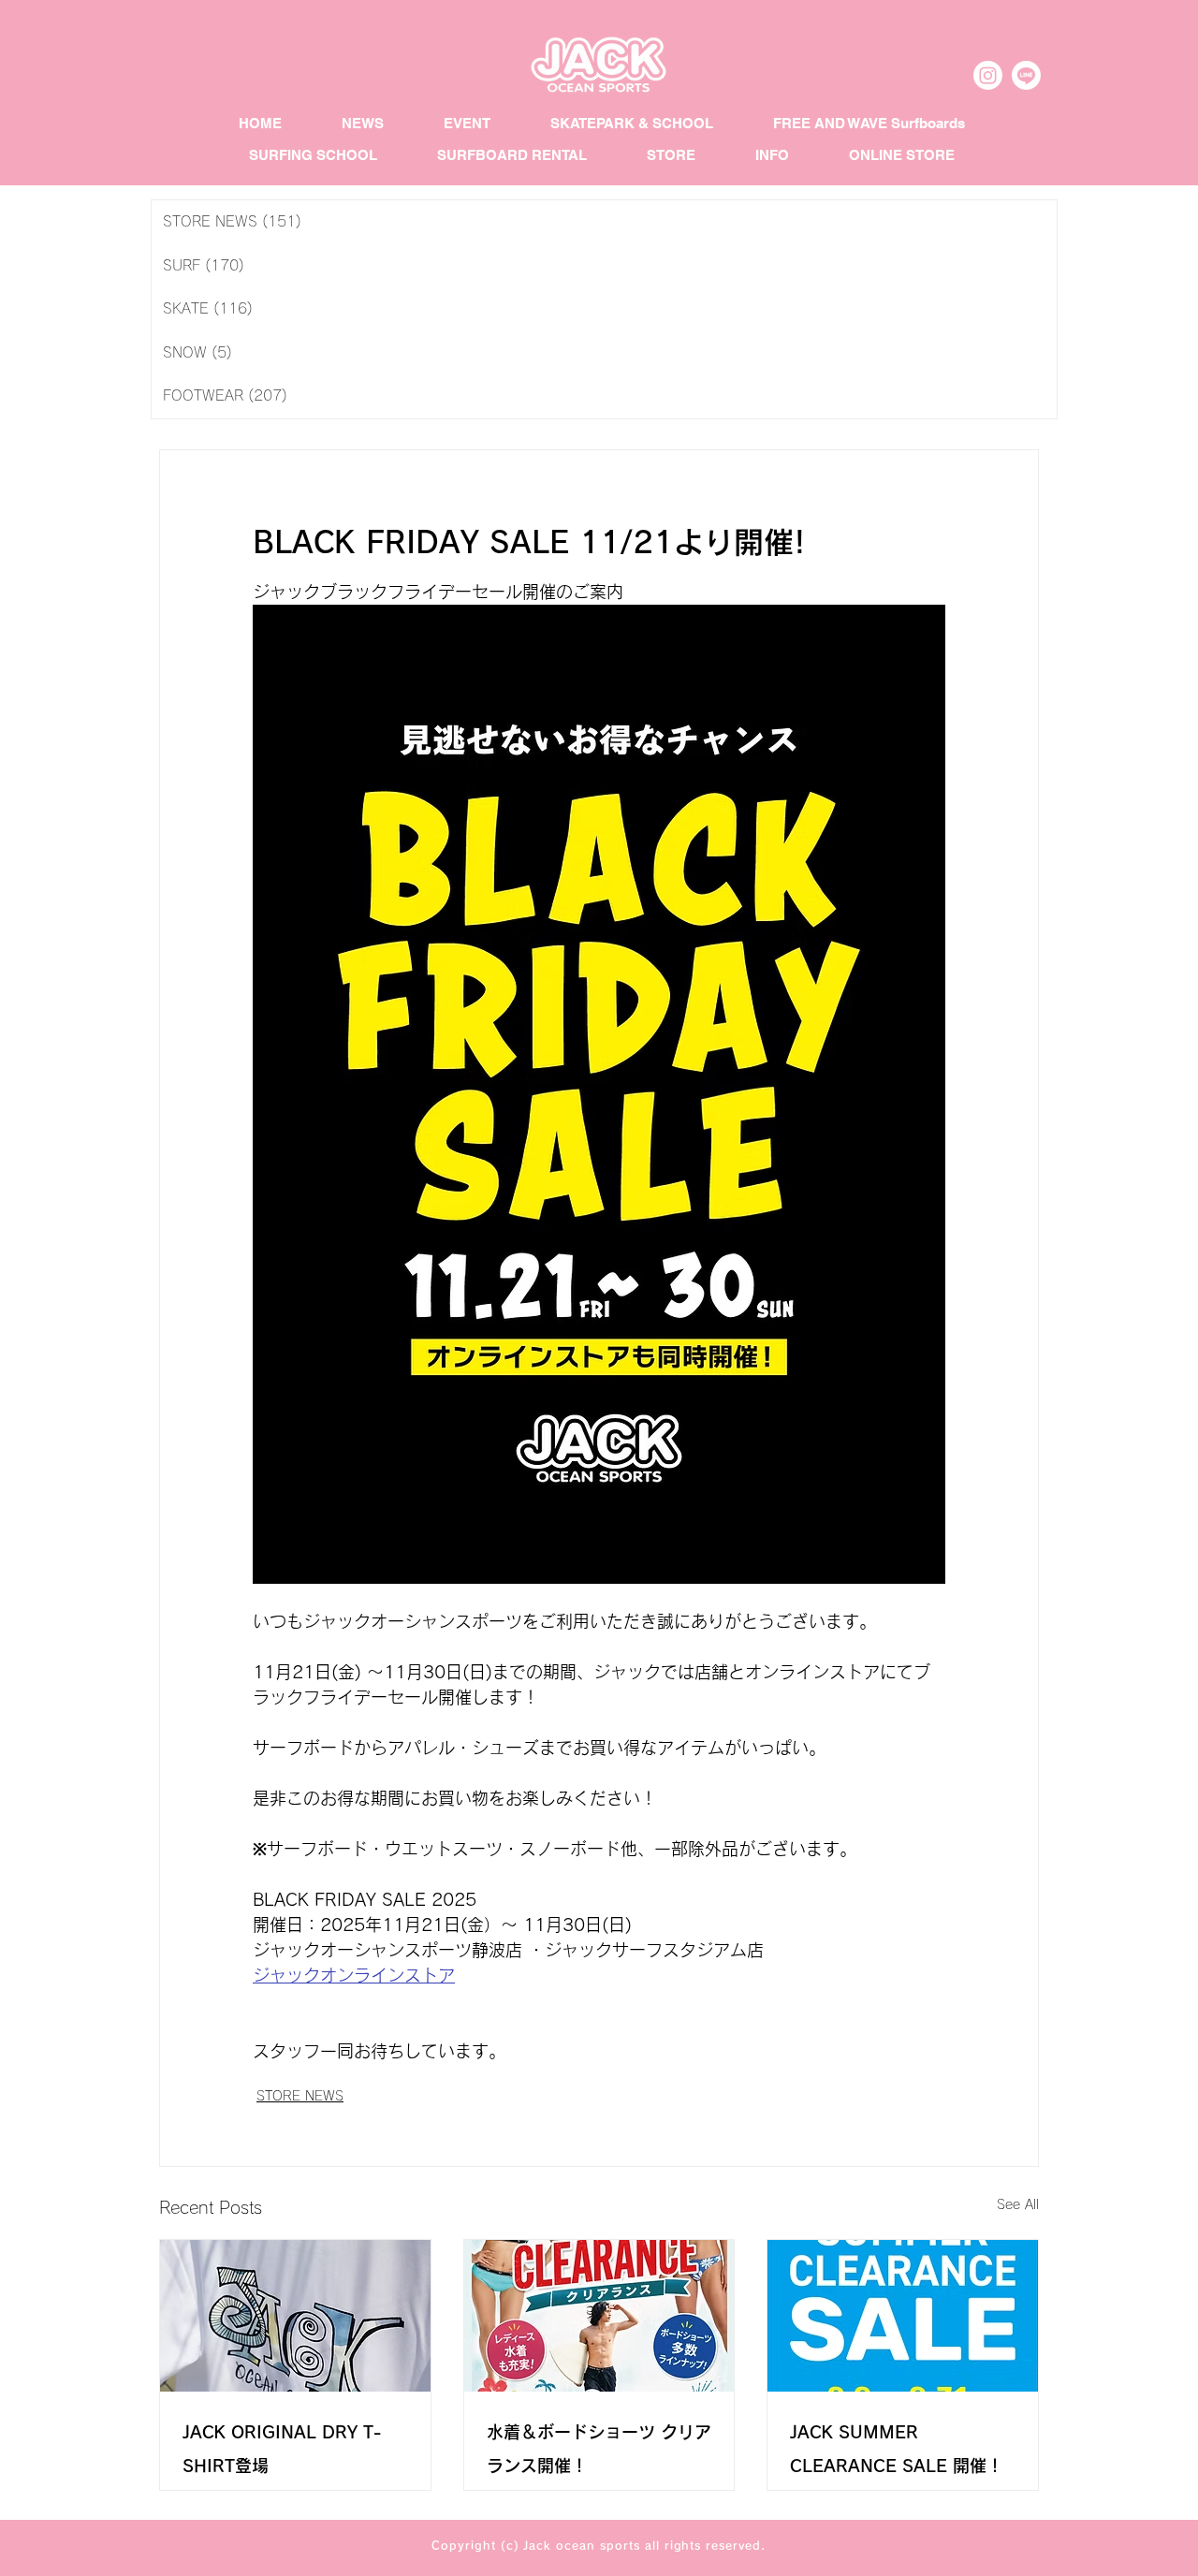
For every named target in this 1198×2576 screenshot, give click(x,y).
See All (1018, 2204)
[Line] (1026, 75)
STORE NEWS (300, 2096)
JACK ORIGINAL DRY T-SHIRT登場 (282, 2449)
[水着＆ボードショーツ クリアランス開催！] (599, 2316)
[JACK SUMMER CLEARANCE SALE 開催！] (903, 2316)
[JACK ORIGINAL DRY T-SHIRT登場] (295, 2316)
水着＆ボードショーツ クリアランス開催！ (599, 2449)
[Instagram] (988, 75)
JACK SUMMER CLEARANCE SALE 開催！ (897, 2449)
